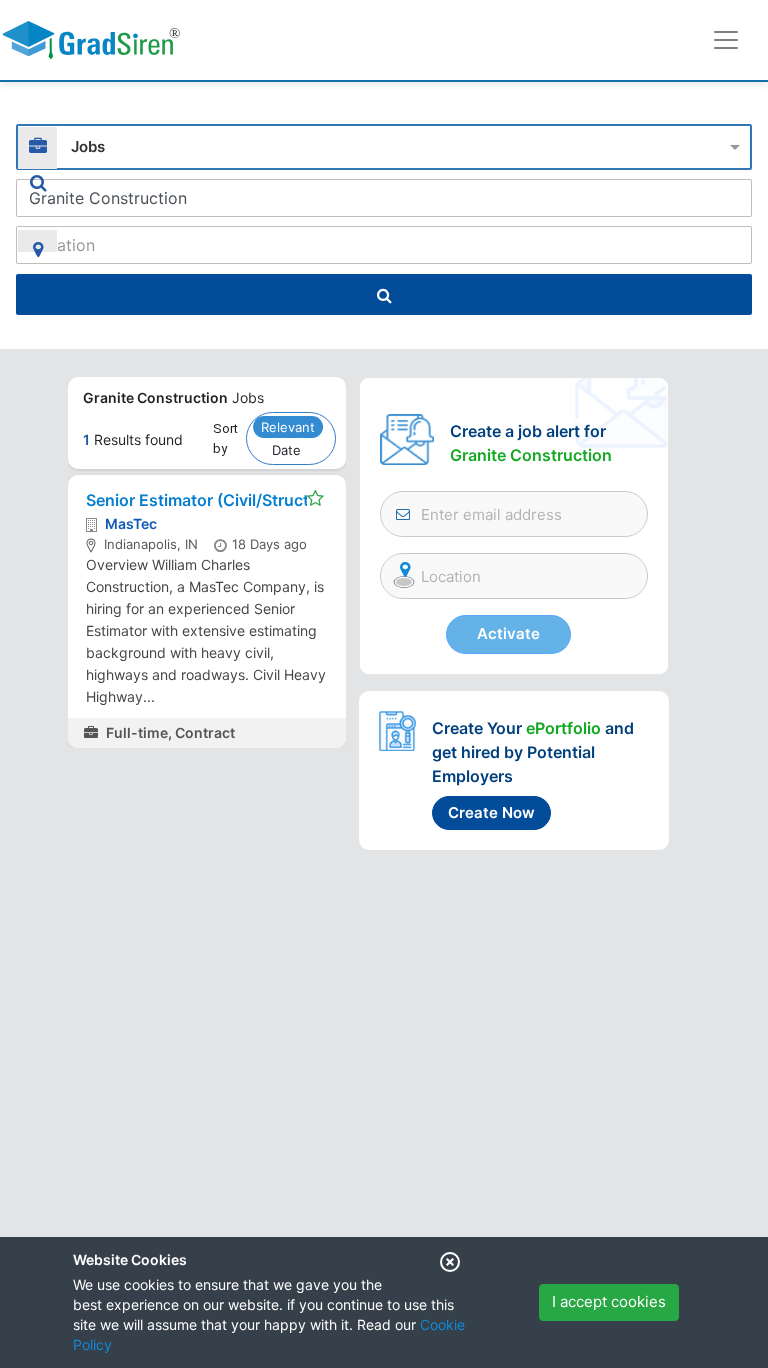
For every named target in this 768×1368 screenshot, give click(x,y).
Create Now (491, 812)
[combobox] (384, 144)
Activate (508, 633)
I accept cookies (609, 1301)
